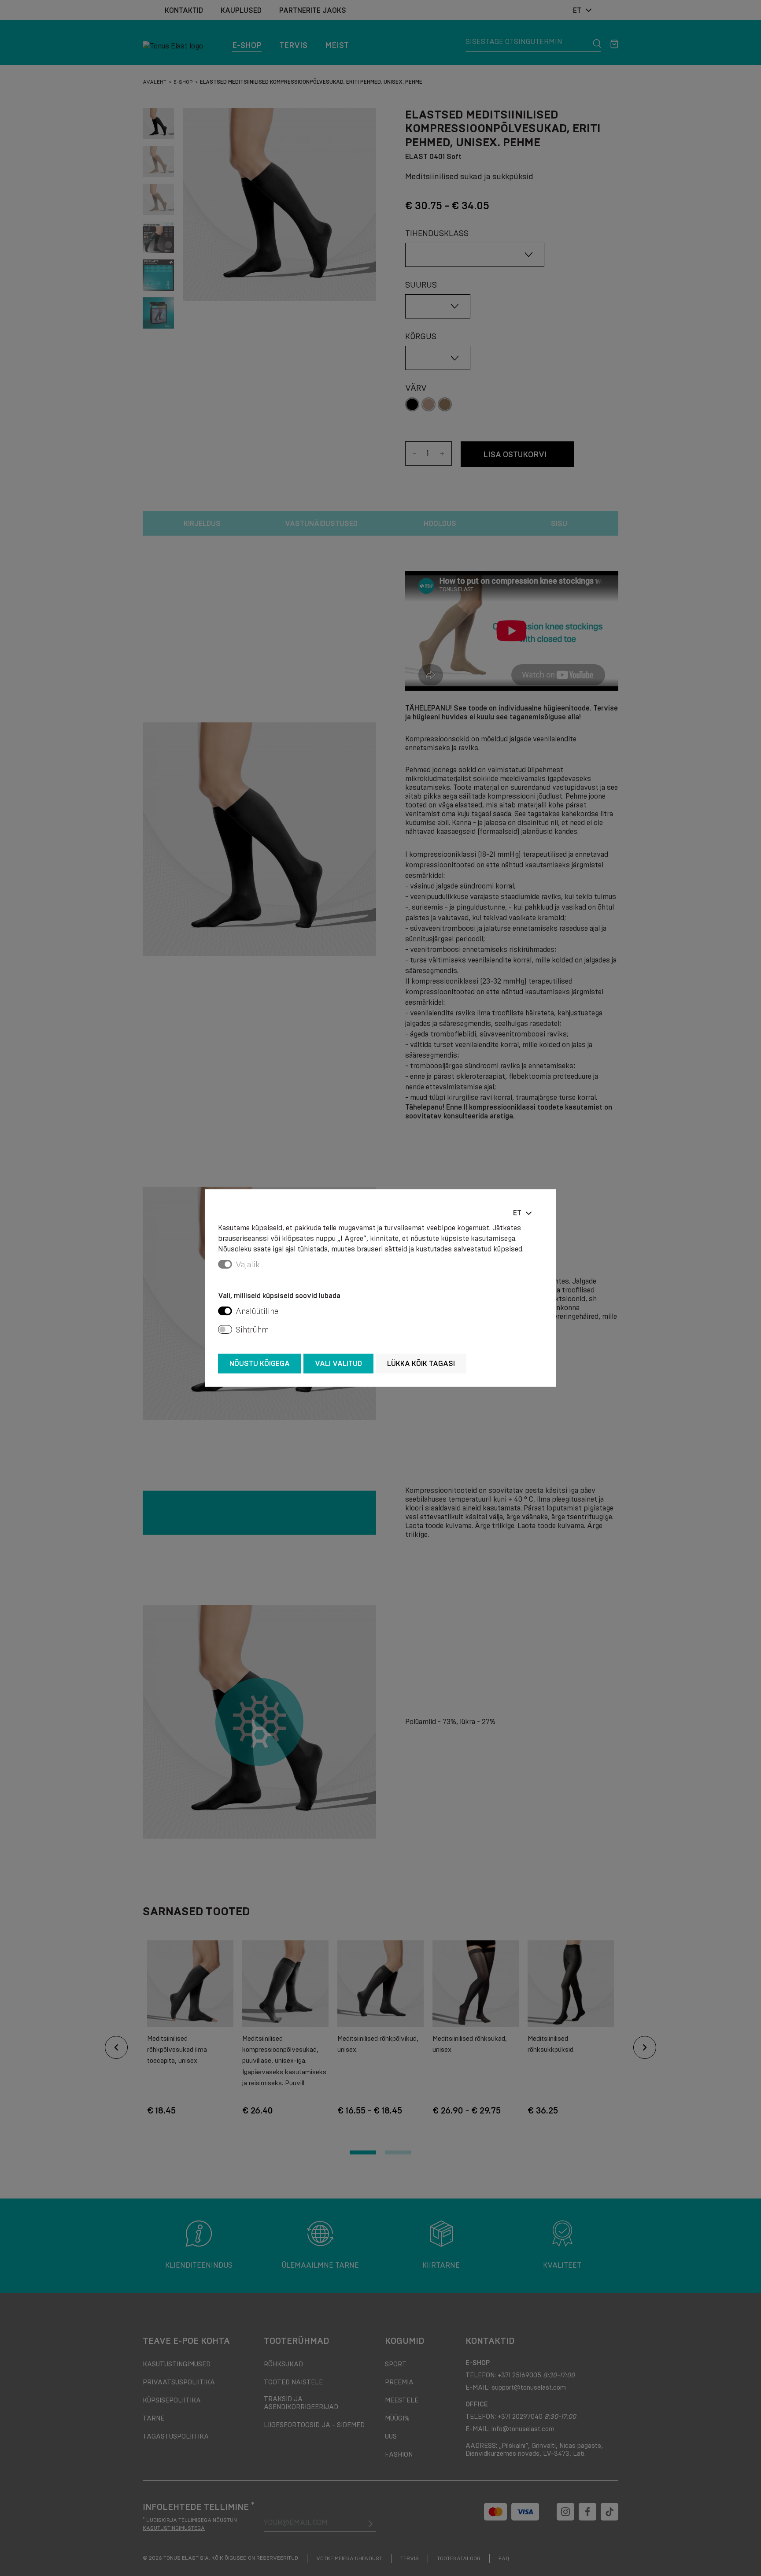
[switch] (225, 1311)
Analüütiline (257, 1311)
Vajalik (248, 1265)
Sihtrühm (252, 1330)
